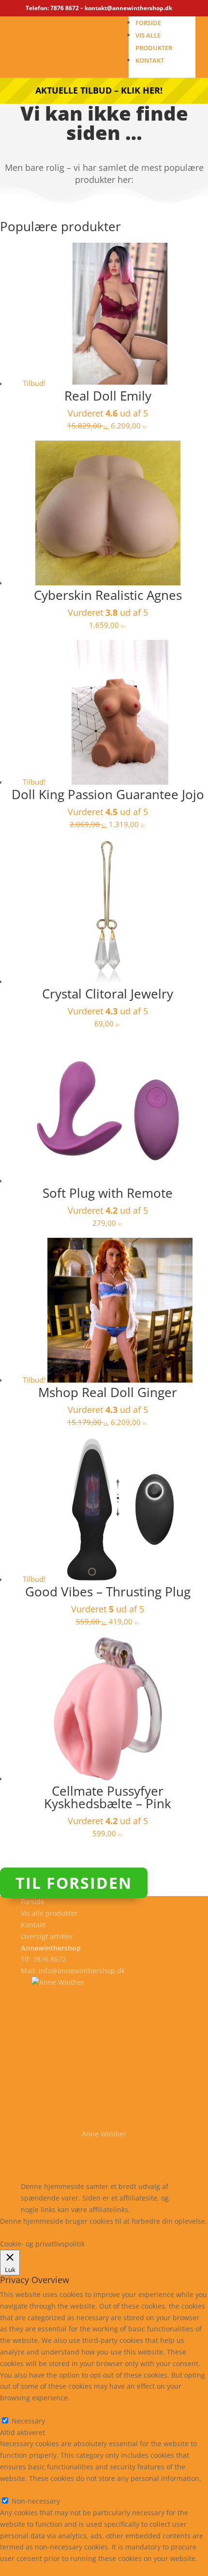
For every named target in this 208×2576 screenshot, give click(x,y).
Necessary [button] (17, 2409)
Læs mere (25, 2232)
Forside (148, 23)
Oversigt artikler (47, 1936)
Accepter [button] (141, 2232)
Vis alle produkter (49, 1913)
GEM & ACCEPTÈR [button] (28, 2570)
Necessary (28, 2421)
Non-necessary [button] (24, 2490)
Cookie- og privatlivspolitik (63, 2164)
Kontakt (150, 60)
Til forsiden (74, 1883)
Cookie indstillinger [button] (84, 2232)
